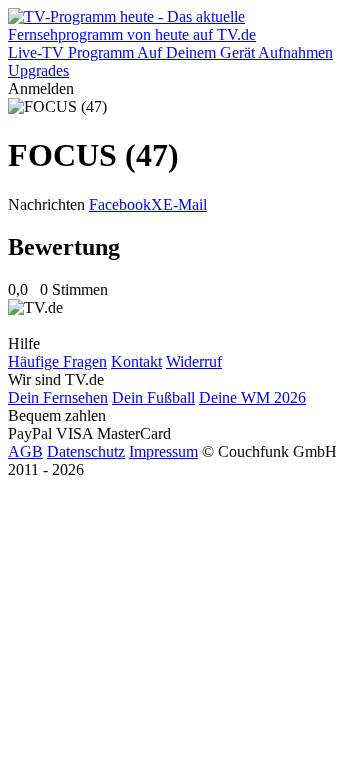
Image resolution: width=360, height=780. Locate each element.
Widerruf (194, 361)
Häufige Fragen (57, 361)
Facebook (120, 204)
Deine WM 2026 (252, 397)
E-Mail (185, 204)
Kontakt (136, 361)
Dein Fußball (153, 397)
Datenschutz (86, 451)
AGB (25, 451)
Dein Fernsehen (58, 397)
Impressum (163, 451)
